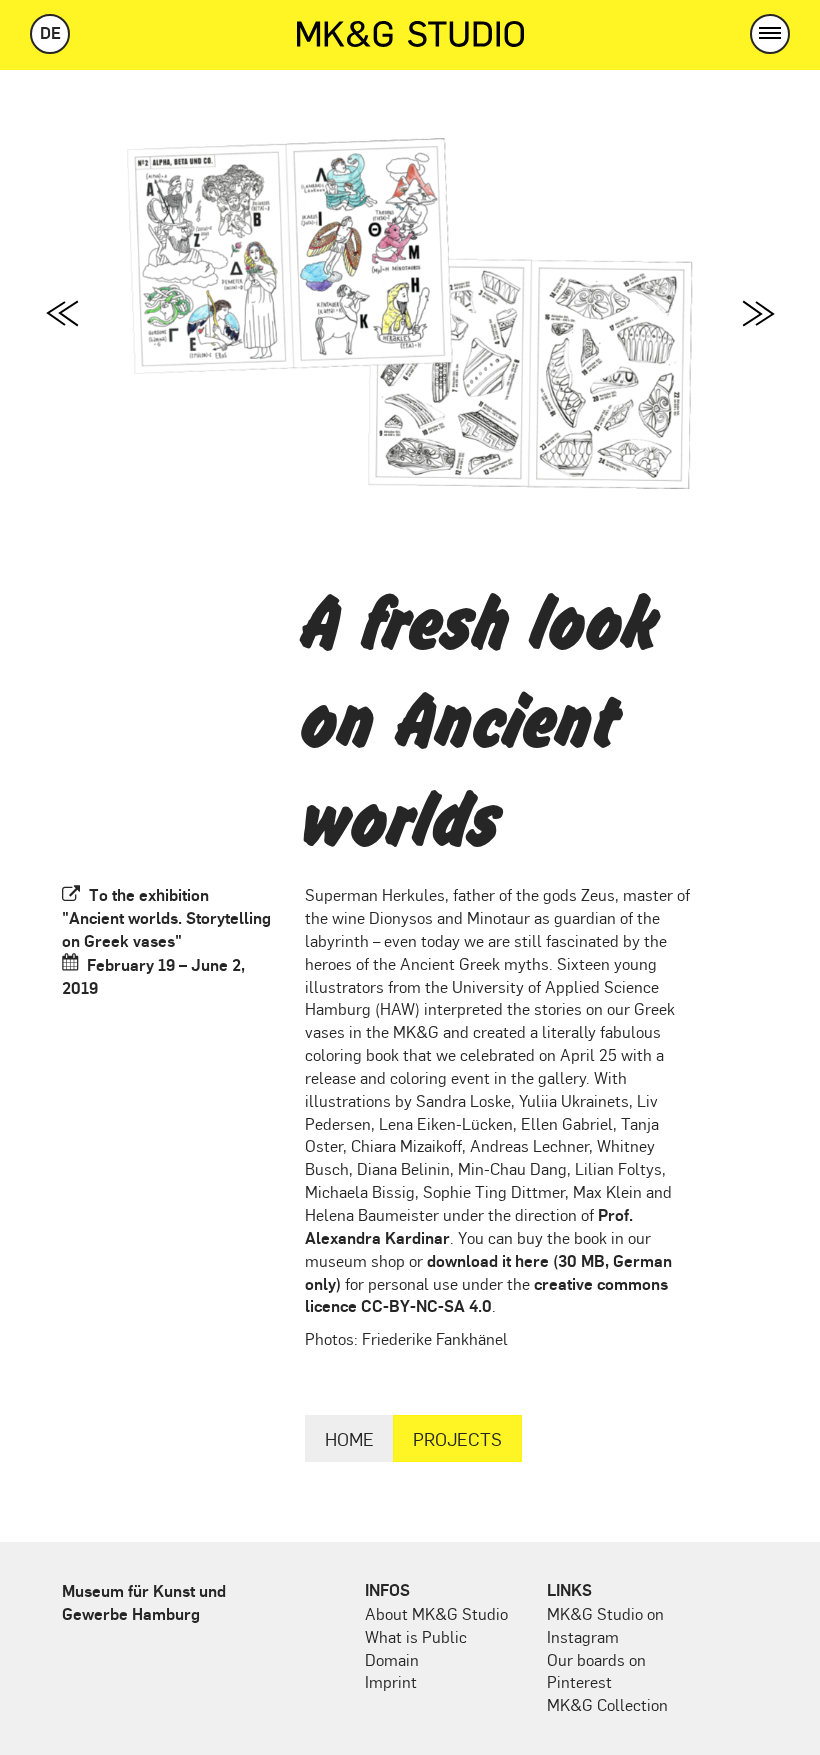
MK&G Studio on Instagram (605, 1625)
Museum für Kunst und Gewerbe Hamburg (144, 1602)
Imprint (391, 1681)
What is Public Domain (416, 1648)
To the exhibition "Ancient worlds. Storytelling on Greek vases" (166, 917)
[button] (770, 34)
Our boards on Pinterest (596, 1671)
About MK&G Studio (436, 1613)
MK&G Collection (607, 1704)
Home (349, 1438)
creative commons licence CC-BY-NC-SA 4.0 (486, 1295)
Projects (457, 1438)
